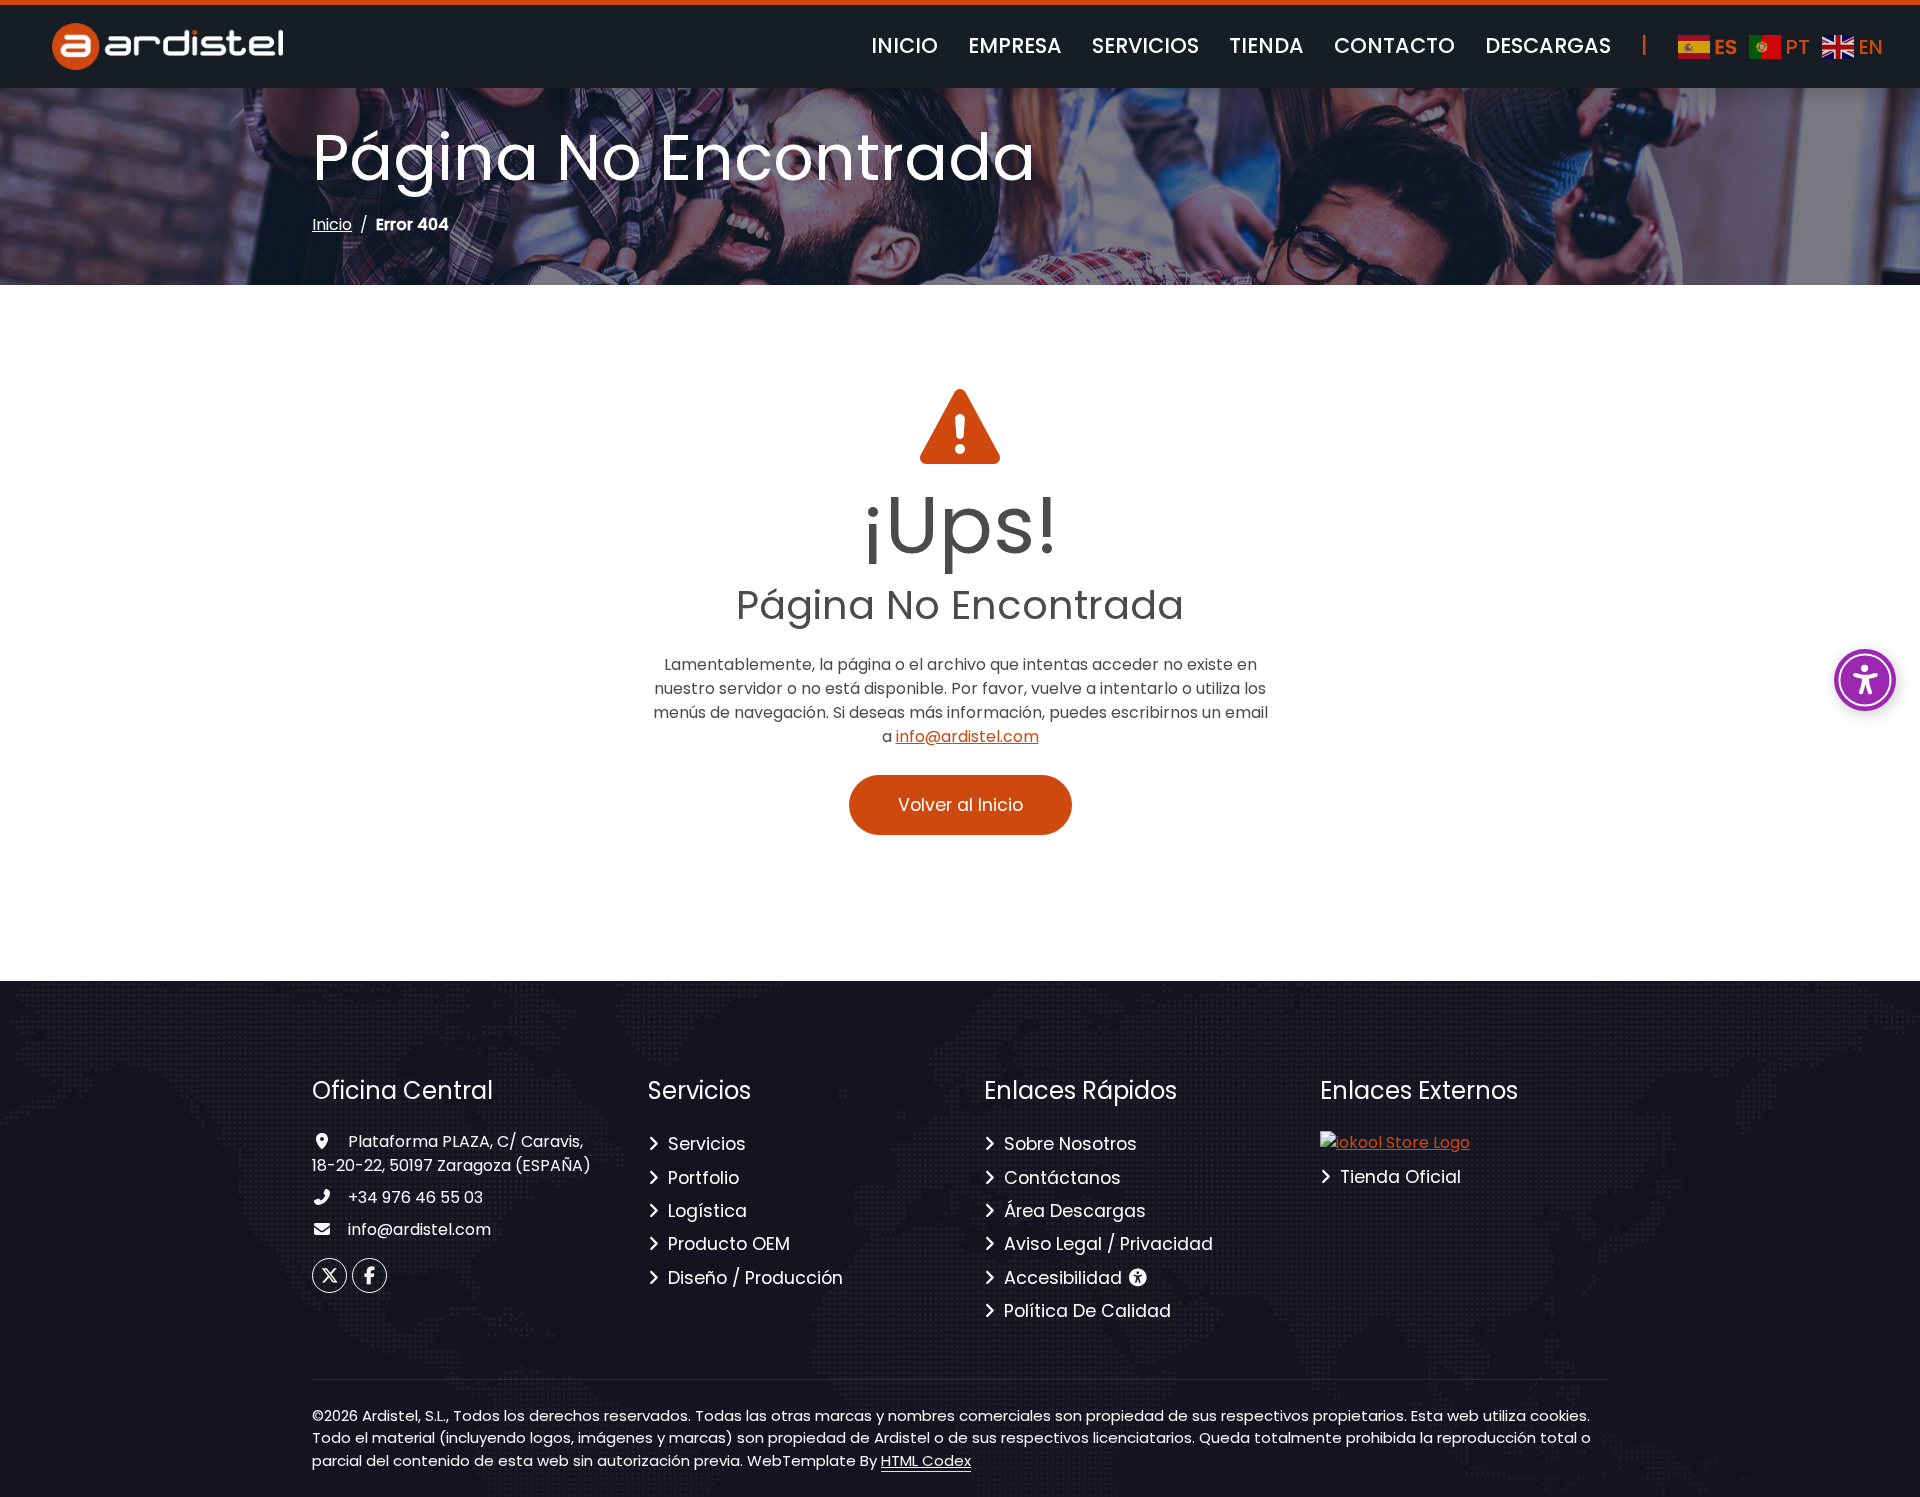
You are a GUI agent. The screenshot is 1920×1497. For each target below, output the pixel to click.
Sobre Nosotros (1070, 1144)
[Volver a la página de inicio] (1395, 1141)
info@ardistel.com (967, 736)
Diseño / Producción (755, 1278)
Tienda (1266, 45)
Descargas (1548, 45)
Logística (707, 1211)
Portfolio (703, 1178)
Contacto (1394, 45)
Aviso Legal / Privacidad (1108, 1244)
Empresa (1015, 45)
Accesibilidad (1065, 1278)
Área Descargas (1075, 1211)
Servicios (1145, 45)
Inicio (904, 45)
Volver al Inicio (960, 805)
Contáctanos (1062, 1178)
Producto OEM (729, 1244)
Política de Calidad (1087, 1311)
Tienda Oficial (1400, 1177)
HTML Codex (926, 1460)
